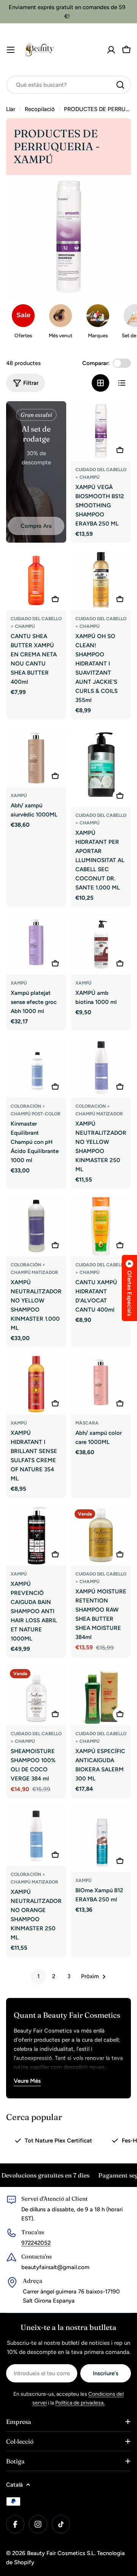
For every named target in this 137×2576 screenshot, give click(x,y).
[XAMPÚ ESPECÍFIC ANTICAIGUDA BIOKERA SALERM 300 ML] (101, 1695)
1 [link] (38, 1976)
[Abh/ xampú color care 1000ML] (101, 1385)
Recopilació (40, 109)
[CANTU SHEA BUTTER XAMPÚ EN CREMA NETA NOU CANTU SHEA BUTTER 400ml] (36, 580)
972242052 (36, 2243)
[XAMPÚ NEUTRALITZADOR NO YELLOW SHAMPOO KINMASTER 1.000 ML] (36, 1226)
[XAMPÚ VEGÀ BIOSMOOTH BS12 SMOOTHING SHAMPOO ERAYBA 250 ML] (101, 431)
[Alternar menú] (11, 50)
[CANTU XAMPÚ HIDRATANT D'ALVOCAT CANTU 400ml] (101, 1226)
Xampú (19, 796)
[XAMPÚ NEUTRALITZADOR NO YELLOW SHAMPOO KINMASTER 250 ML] (101, 1068)
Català (14, 2485)
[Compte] (111, 50)
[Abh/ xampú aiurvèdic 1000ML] (36, 757)
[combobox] (68, 85)
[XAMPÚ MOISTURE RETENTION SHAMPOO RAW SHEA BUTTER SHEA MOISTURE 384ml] (101, 1536)
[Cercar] (120, 85)
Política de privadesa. (80, 2403)
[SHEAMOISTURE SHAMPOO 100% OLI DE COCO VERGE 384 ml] (36, 1695)
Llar (11, 109)
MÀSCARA (87, 1423)
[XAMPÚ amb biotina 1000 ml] (101, 945)
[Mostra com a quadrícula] (100, 383)
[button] (129, 1288)
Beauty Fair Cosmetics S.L (61, 2553)
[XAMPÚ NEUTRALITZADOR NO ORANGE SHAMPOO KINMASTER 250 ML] (36, 1836)
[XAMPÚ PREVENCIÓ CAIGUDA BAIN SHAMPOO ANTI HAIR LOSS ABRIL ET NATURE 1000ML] (36, 1536)
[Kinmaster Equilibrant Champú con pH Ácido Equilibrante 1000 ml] (36, 1068)
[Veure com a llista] (122, 383)
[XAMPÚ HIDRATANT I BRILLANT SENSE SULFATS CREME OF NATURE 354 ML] (36, 1385)
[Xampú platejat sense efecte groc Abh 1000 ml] (36, 945)
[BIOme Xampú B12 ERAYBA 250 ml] (101, 1839)
